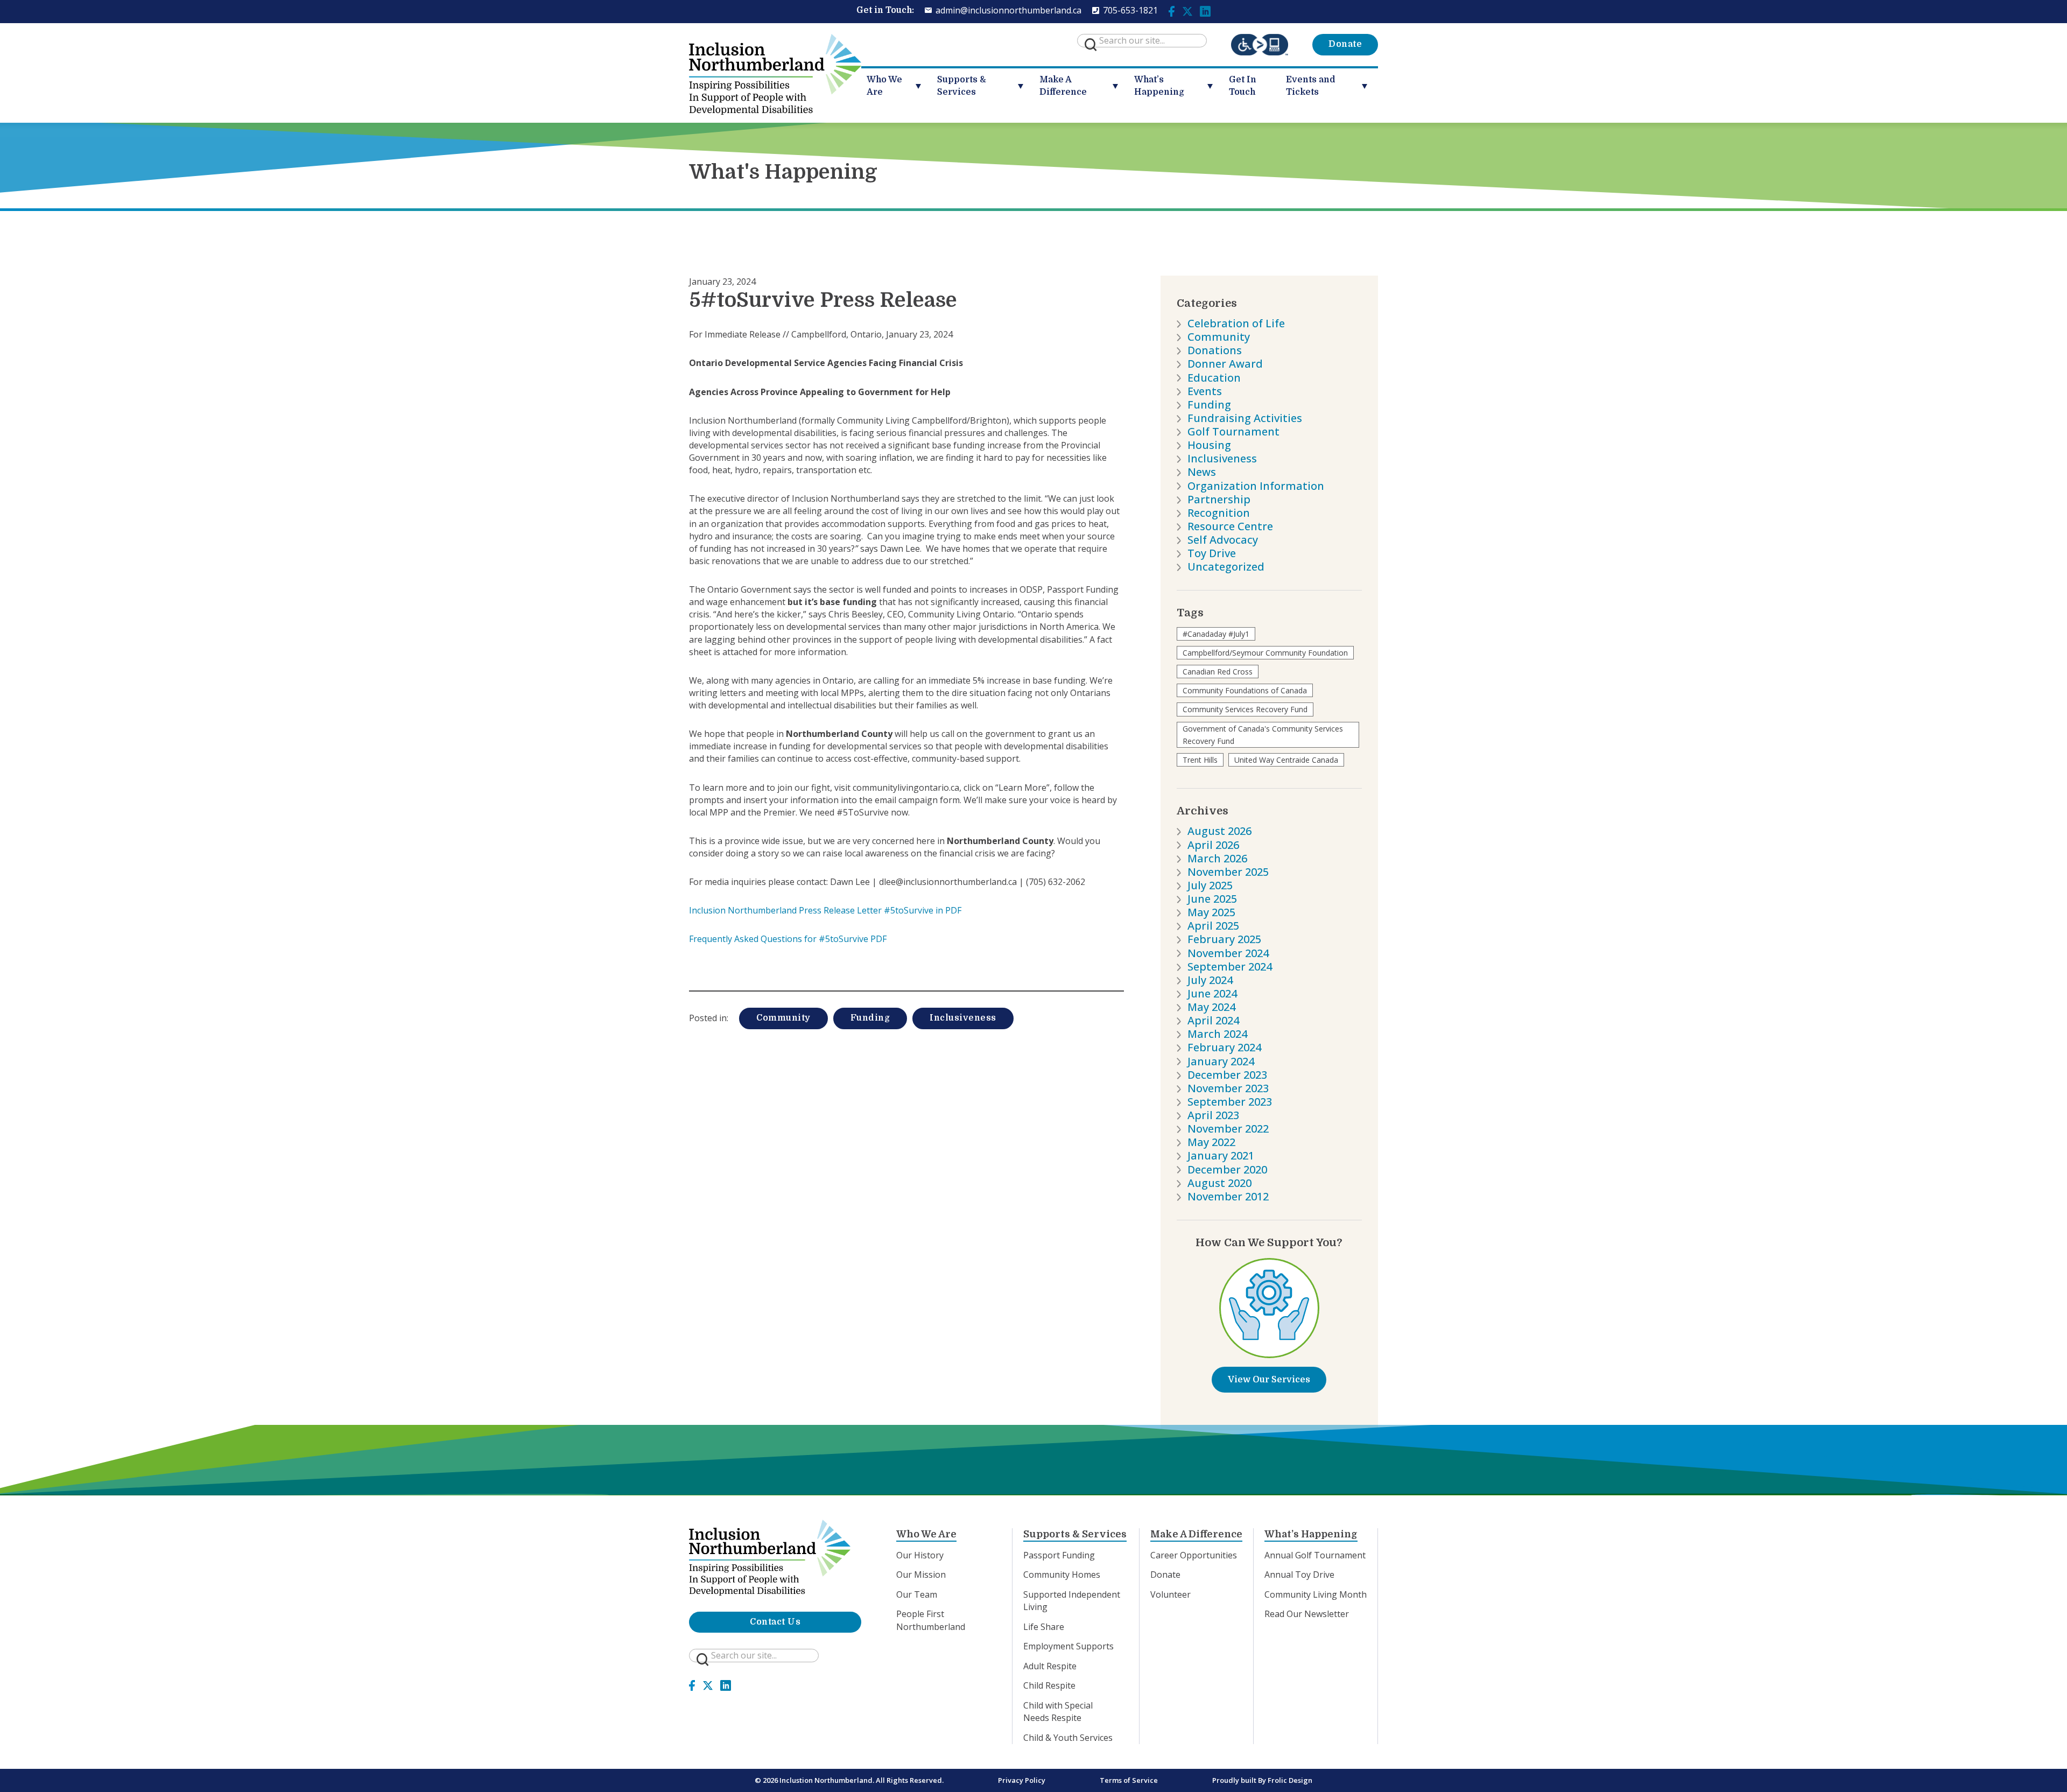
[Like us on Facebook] (1172, 10)
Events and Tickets (1311, 86)
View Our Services (1269, 1380)
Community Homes (1062, 1575)
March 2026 (1217, 858)
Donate (1345, 44)
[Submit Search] (1091, 45)
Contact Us (775, 1622)
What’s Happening (1159, 86)
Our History (920, 1555)
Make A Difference (1063, 86)
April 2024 (1213, 1020)
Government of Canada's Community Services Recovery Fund (1263, 735)
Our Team (917, 1594)
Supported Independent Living (1072, 1601)
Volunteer (1170, 1594)
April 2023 (1213, 1115)
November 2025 (1228, 872)
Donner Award (1225, 364)
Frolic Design (1290, 1780)
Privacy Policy (1022, 1780)
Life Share (1044, 1627)
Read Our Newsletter (1307, 1614)
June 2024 (1212, 993)
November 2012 (1228, 1196)
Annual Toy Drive (1299, 1575)
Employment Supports (1068, 1646)
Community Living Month (1316, 1594)
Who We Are (884, 86)
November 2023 (1228, 1088)
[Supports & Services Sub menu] (1025, 86)
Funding (870, 1018)
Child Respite (1049, 1685)
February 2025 (1224, 939)
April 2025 (1213, 926)
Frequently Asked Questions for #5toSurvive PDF (788, 939)
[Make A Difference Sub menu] (1119, 86)
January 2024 (1221, 1061)
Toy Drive (1212, 553)
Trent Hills (1200, 760)
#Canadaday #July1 (1216, 634)
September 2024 (1230, 967)
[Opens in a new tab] (1260, 45)
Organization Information (1256, 486)
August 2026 (1219, 831)
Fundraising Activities (1245, 418)
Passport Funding (1059, 1555)
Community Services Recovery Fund (1245, 709)
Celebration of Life (1236, 323)
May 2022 (1211, 1142)
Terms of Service (1129, 1780)
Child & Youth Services (1068, 1738)
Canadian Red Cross (1218, 672)
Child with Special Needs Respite (1058, 1712)
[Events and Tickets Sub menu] (1369, 86)
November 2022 (1228, 1129)
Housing (1209, 445)
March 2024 (1217, 1034)
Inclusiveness (963, 1018)
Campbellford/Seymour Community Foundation (1265, 653)
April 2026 (1213, 845)
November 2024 (1228, 953)
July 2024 (1210, 980)
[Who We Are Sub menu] (922, 86)
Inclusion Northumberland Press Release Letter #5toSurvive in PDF (825, 910)
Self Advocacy (1223, 540)
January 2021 (1221, 1155)
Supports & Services (962, 86)
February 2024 (1224, 1047)
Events (1205, 391)
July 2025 (1210, 885)
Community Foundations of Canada (1245, 690)
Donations (1215, 350)
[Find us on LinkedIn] (1205, 10)
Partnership (1219, 499)
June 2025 (1212, 899)
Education (1214, 378)
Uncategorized (1226, 567)
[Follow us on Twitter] (1187, 10)
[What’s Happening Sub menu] (1214, 86)
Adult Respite (1050, 1666)
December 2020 (1227, 1169)
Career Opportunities (1194, 1555)
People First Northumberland (931, 1620)
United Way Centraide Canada (1286, 760)
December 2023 (1227, 1075)
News (1202, 472)
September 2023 (1230, 1102)
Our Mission (921, 1575)
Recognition (1219, 513)
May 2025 (1211, 912)
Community (783, 1018)
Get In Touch (1243, 86)
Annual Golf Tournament (1315, 1555)
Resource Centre (1230, 526)
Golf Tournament (1233, 431)
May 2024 (1211, 1007)
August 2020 (1219, 1183)
